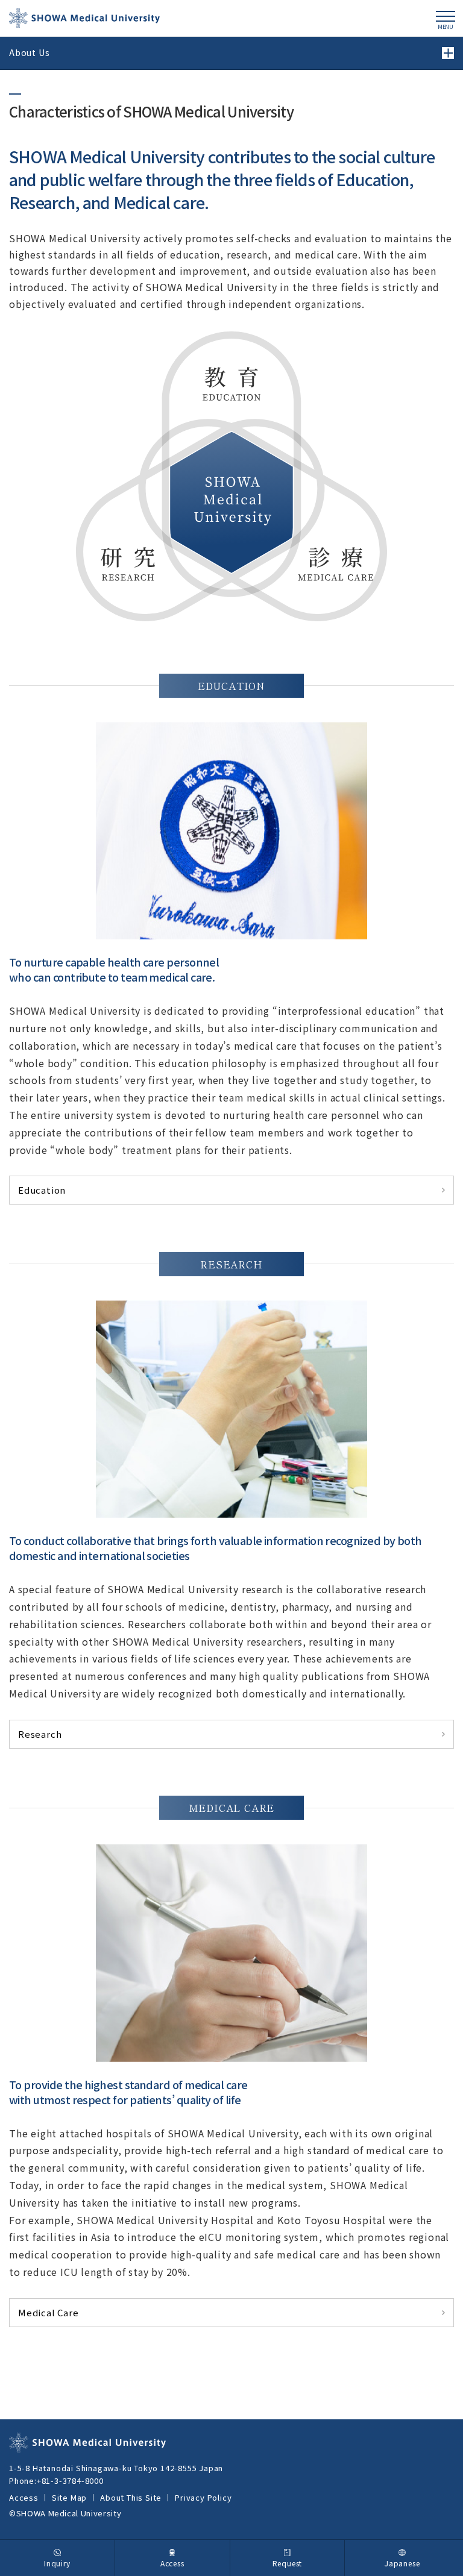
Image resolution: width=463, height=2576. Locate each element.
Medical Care (49, 2312)
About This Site (131, 2497)
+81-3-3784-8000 (70, 2480)
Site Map (69, 2497)
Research (40, 1734)
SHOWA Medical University (84, 18)
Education (42, 1190)
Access (24, 2497)
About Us (29, 52)
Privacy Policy (203, 2497)
